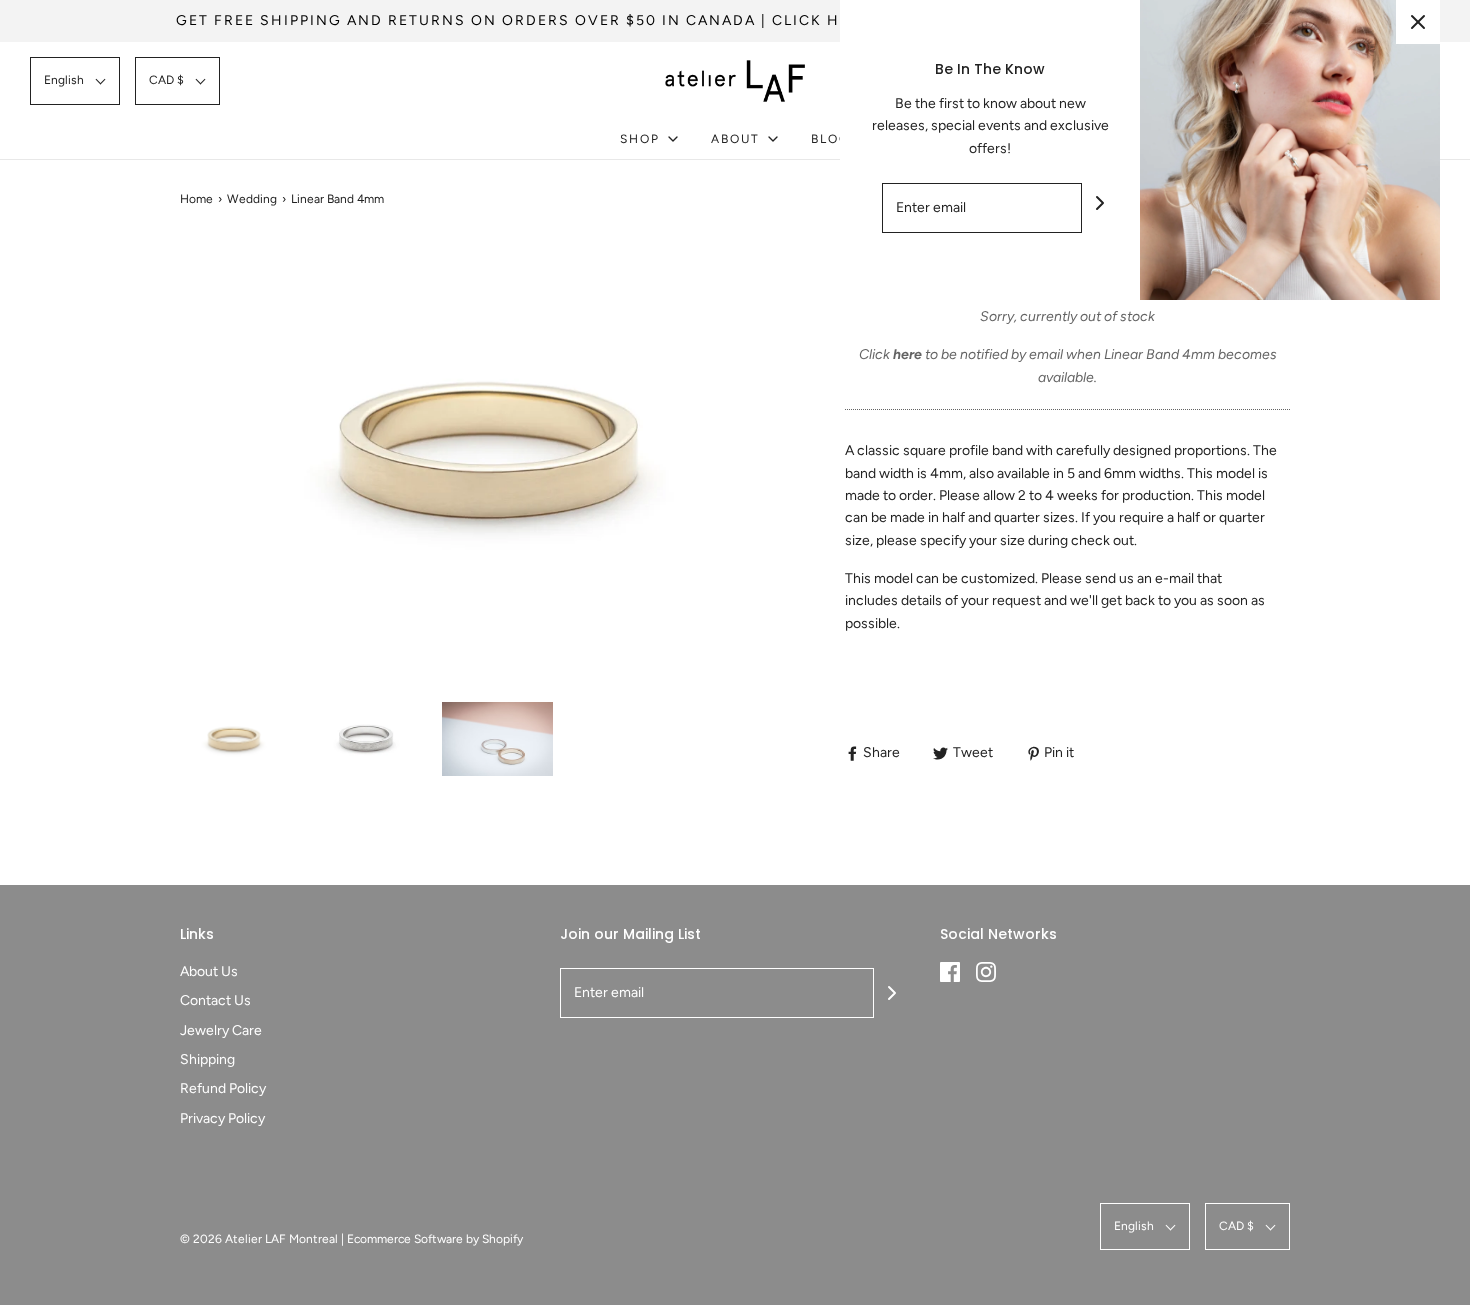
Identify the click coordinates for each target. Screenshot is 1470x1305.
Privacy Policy (222, 1118)
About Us (209, 971)
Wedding (252, 199)
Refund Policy (223, 1088)
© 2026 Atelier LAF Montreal (259, 1239)
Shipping (207, 1059)
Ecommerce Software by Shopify (435, 1239)
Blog (830, 139)
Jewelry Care (221, 1030)
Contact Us (215, 1000)
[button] (75, 80)
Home (196, 199)
